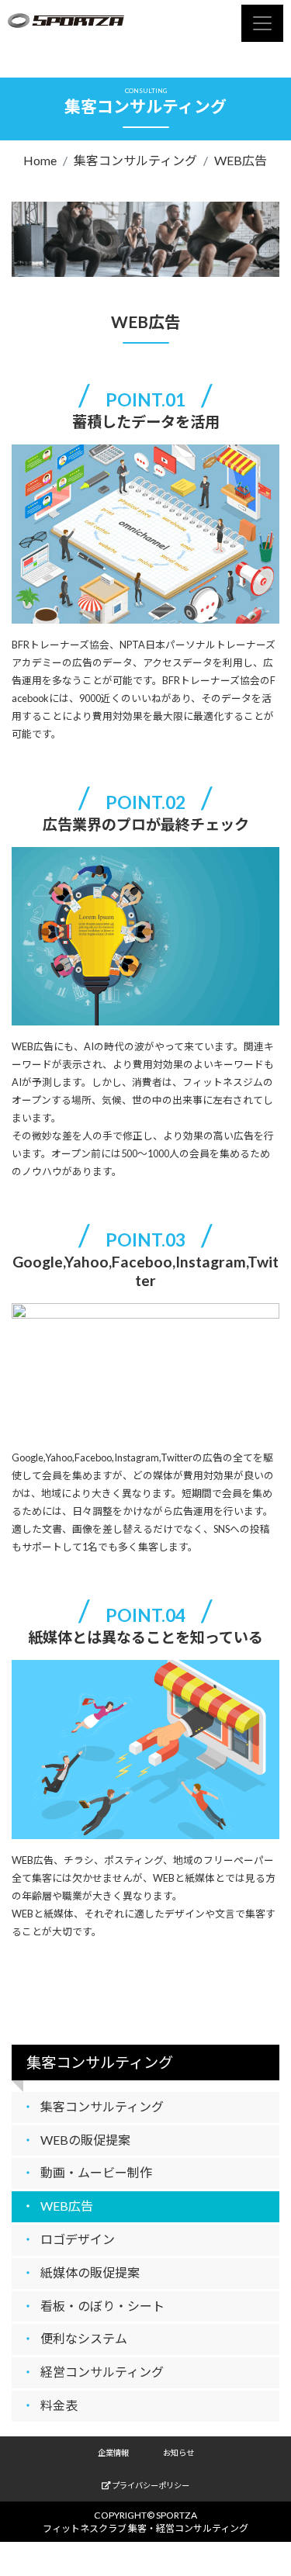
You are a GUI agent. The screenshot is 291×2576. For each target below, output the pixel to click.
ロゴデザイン (78, 2239)
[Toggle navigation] (262, 23)
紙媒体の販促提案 (90, 2272)
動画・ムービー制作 (96, 2172)
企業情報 (113, 2453)
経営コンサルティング (102, 2372)
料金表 (59, 2405)
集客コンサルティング (135, 160)
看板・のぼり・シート (102, 2306)
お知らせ (178, 2453)
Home (40, 160)
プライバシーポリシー (150, 2485)
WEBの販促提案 (85, 2140)
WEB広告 (241, 160)
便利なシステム (84, 2338)
